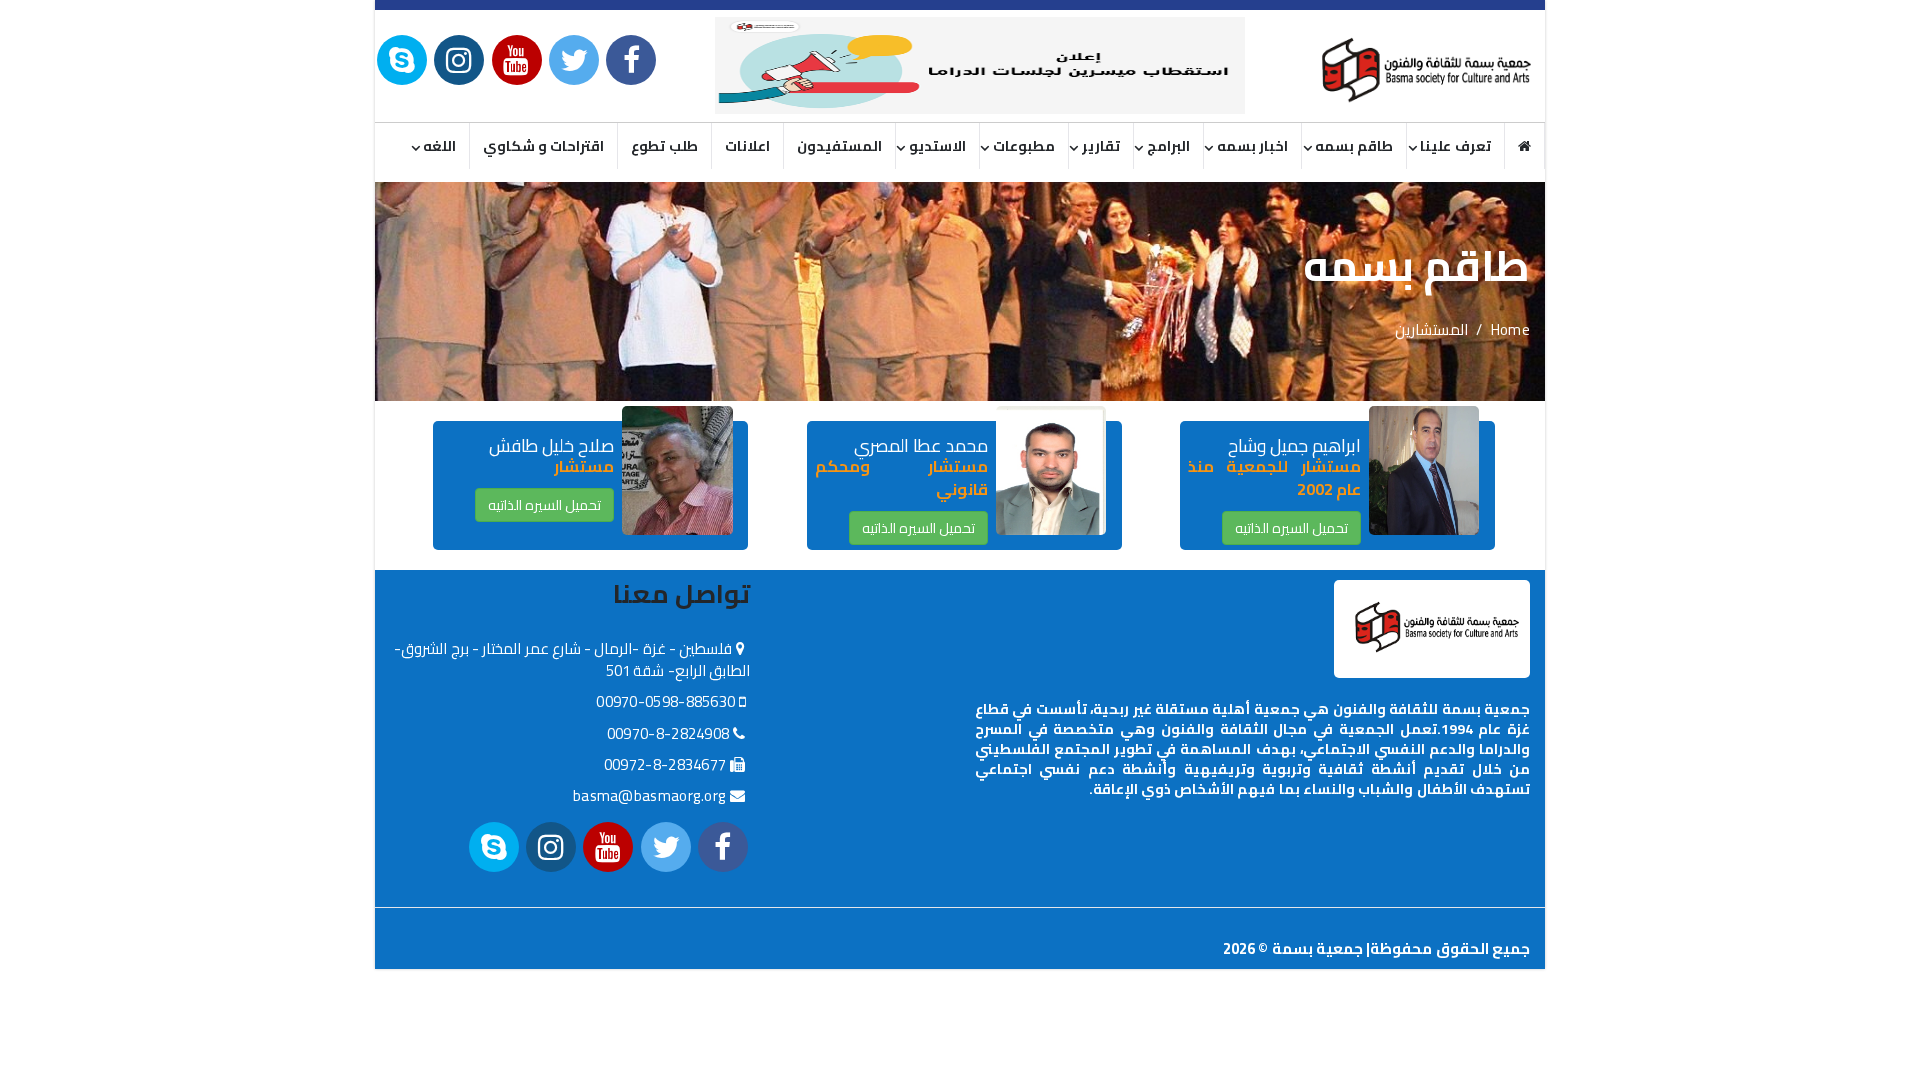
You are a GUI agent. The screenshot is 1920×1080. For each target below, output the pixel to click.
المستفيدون (839, 146)
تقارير (1101, 146)
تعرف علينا (1455, 146)
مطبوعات (1024, 146)
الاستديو (937, 146)
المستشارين (1431, 329)
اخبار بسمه (1252, 146)
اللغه (439, 146)
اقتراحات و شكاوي (544, 146)
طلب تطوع (664, 146)
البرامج (1168, 146)
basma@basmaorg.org (649, 795)
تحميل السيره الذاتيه (1291, 528)
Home (1510, 329)
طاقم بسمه (1354, 146)
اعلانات (747, 146)
